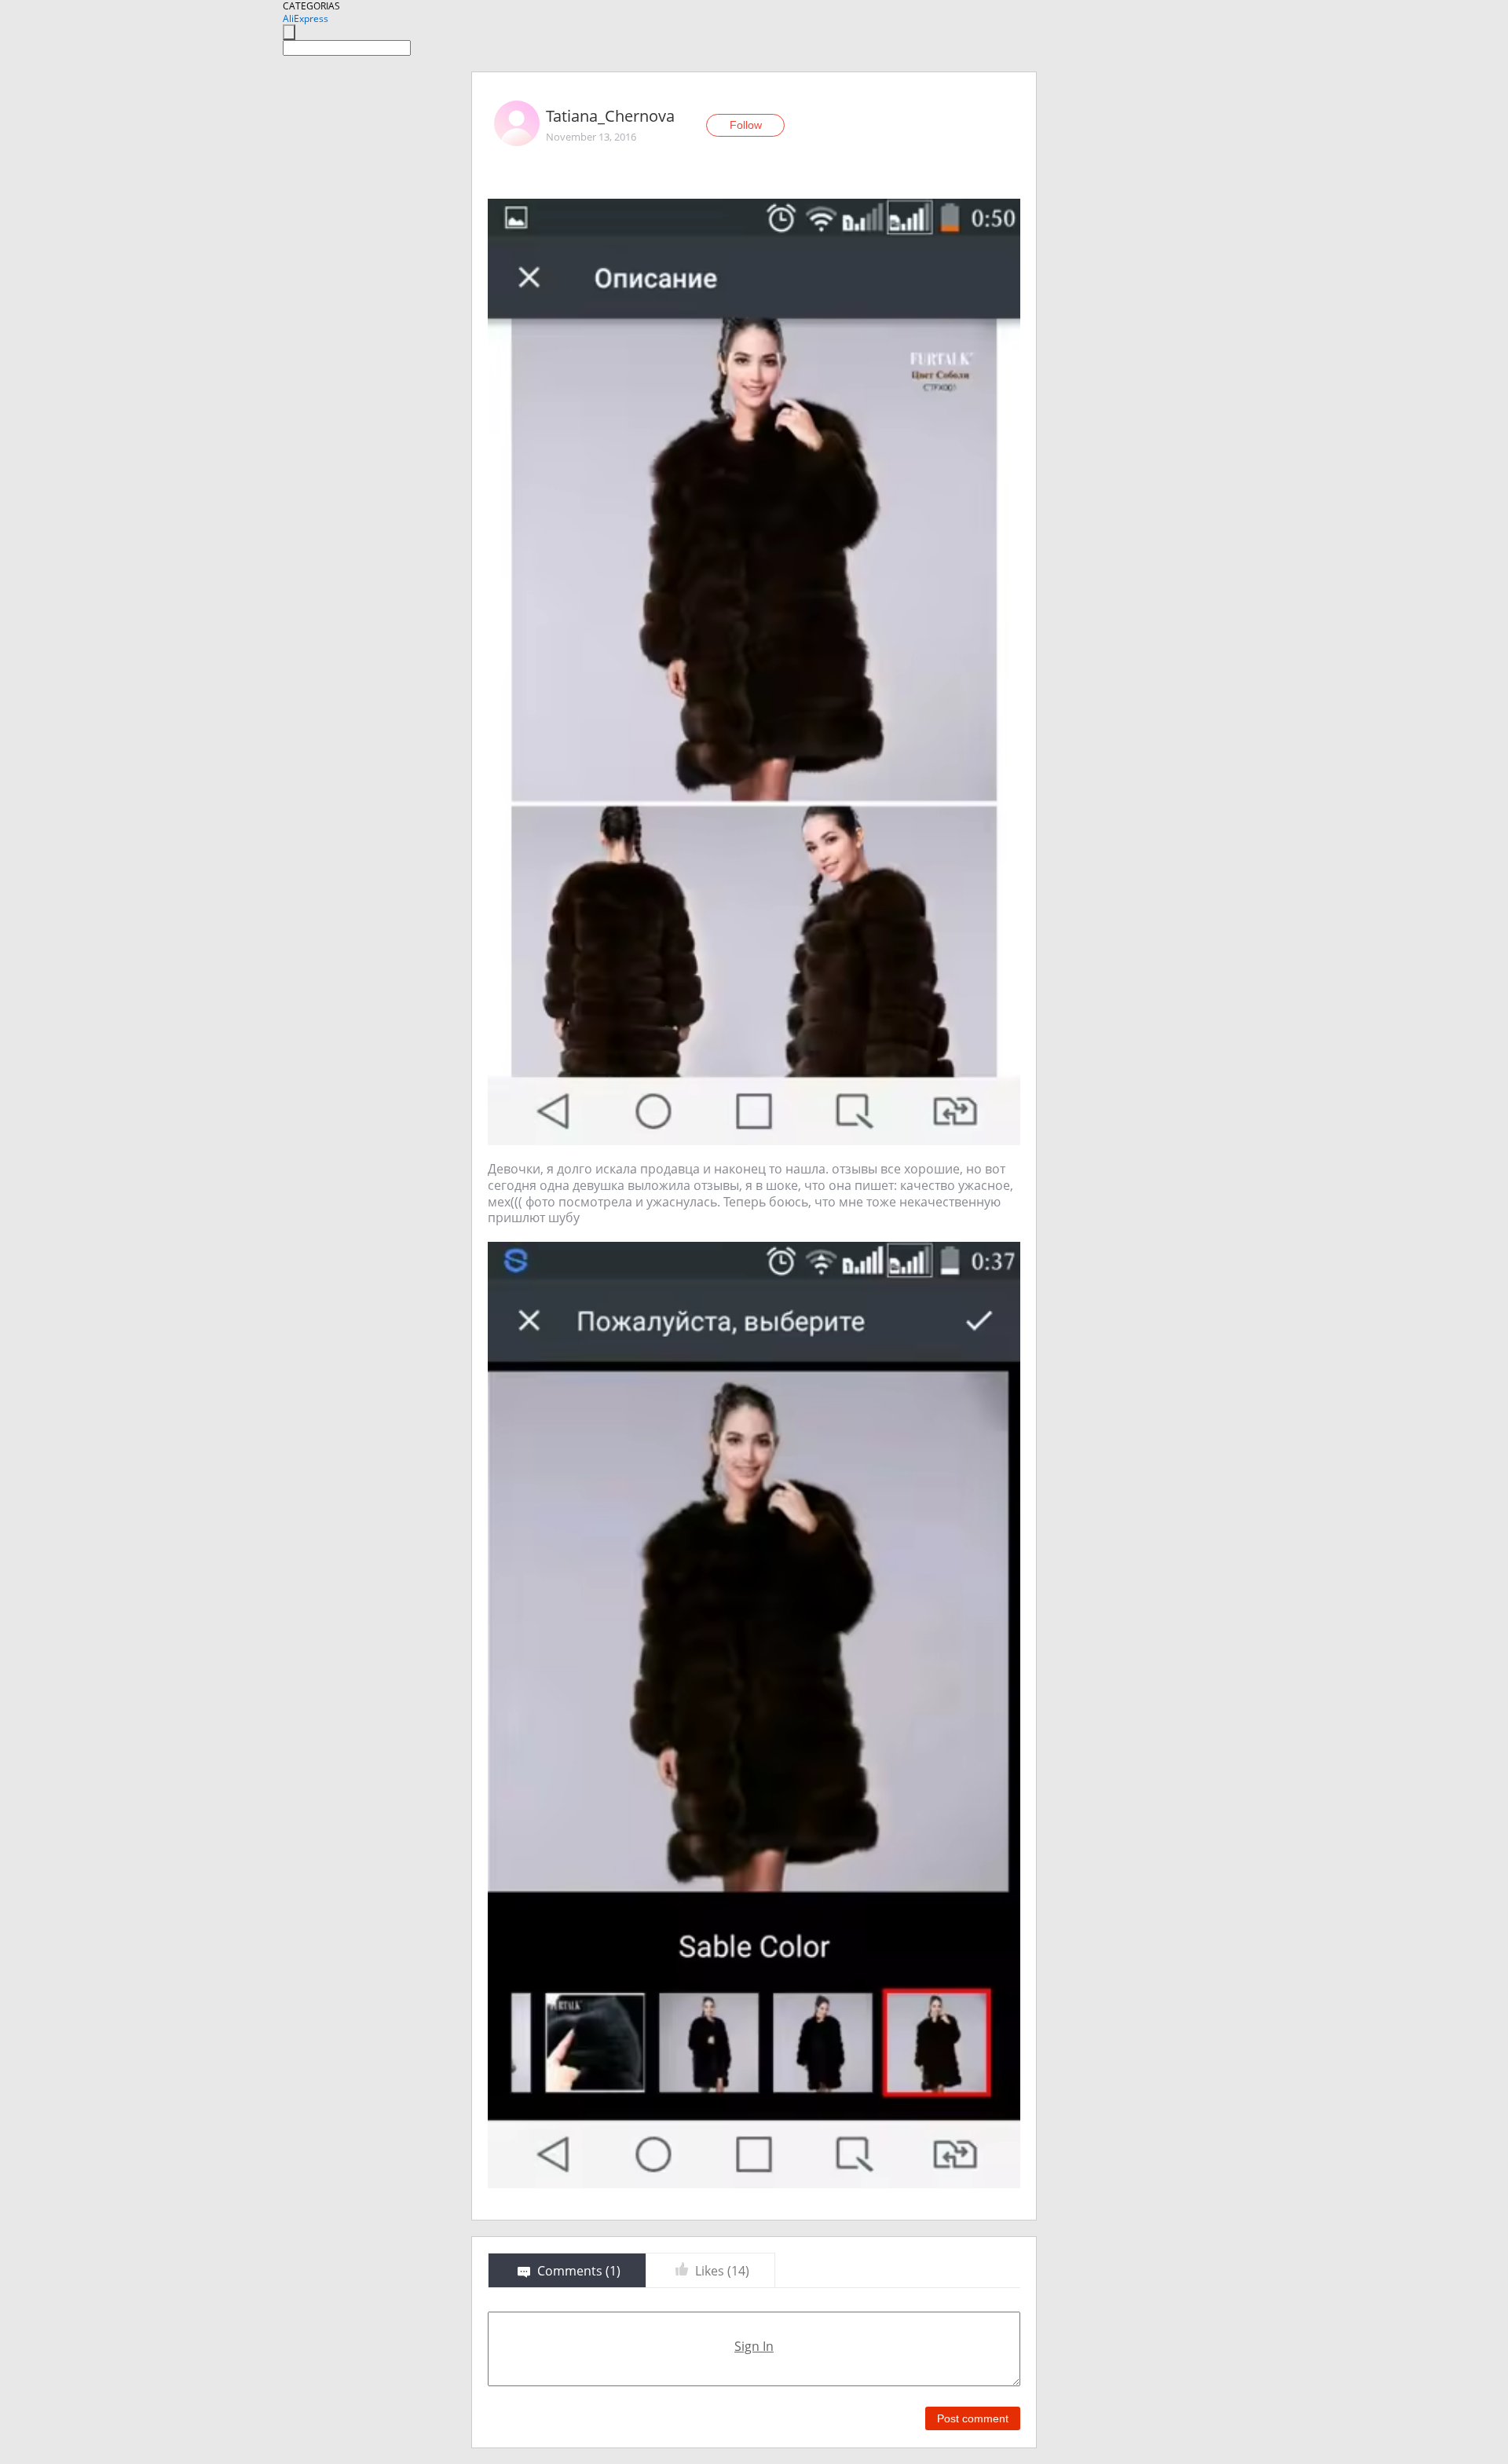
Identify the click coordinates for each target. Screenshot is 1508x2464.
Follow (746, 125)
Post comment (973, 2418)
